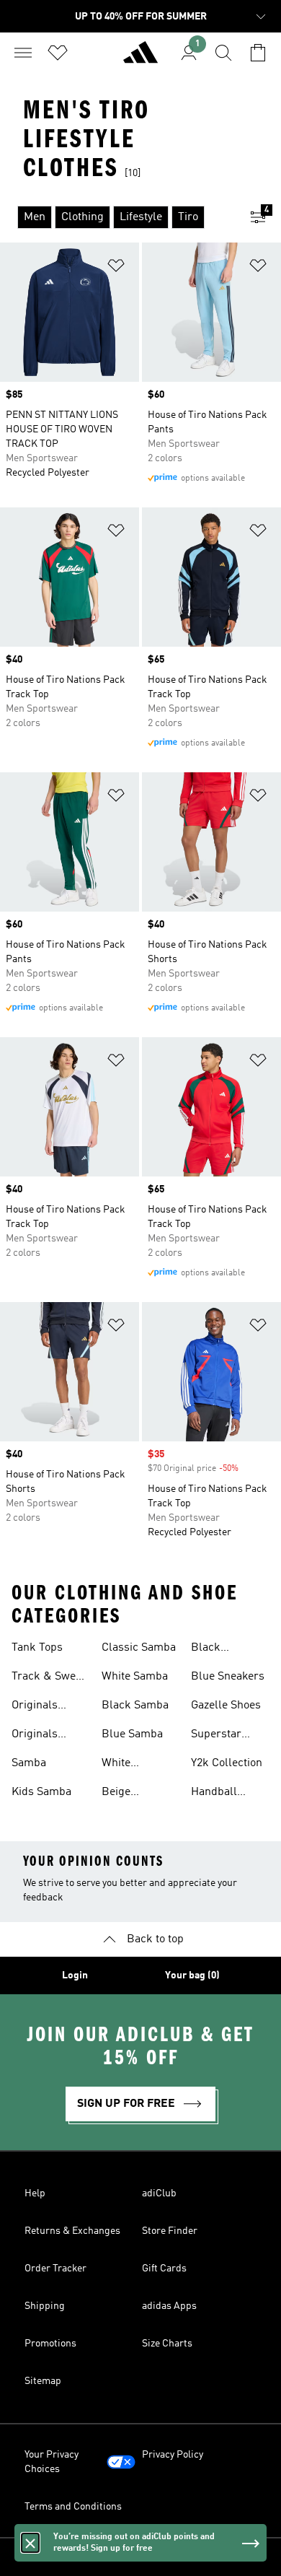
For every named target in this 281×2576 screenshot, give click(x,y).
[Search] (223, 53)
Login (75, 1975)
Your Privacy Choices (52, 2462)
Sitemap (43, 2381)
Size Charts (167, 2344)
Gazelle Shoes (226, 1706)
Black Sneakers (214, 1649)
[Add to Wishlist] (116, 268)
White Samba (135, 1677)
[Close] (30, 2543)
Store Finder (170, 2231)
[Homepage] (140, 58)
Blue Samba (132, 1734)
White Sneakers (125, 1765)
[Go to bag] (258, 53)
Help (35, 2193)
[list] (117, 217)
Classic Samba (139, 1648)
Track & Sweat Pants (48, 1678)
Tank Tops (37, 1648)
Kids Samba (41, 1792)
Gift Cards (164, 2269)
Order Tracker (55, 2269)
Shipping (45, 2306)
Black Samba (135, 1706)
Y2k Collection (227, 1763)
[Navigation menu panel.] (23, 53)
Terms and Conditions (73, 2507)
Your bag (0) (192, 1975)
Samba (29, 1763)
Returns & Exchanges (72, 2231)
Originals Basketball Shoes (39, 1736)
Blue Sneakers (228, 1677)
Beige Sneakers (125, 1794)
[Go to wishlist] (58, 53)
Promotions (50, 2344)
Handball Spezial (214, 1794)
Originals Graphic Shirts (48, 1707)
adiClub (159, 2193)
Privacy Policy (173, 2455)
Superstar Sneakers (216, 1736)
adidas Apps (169, 2306)
